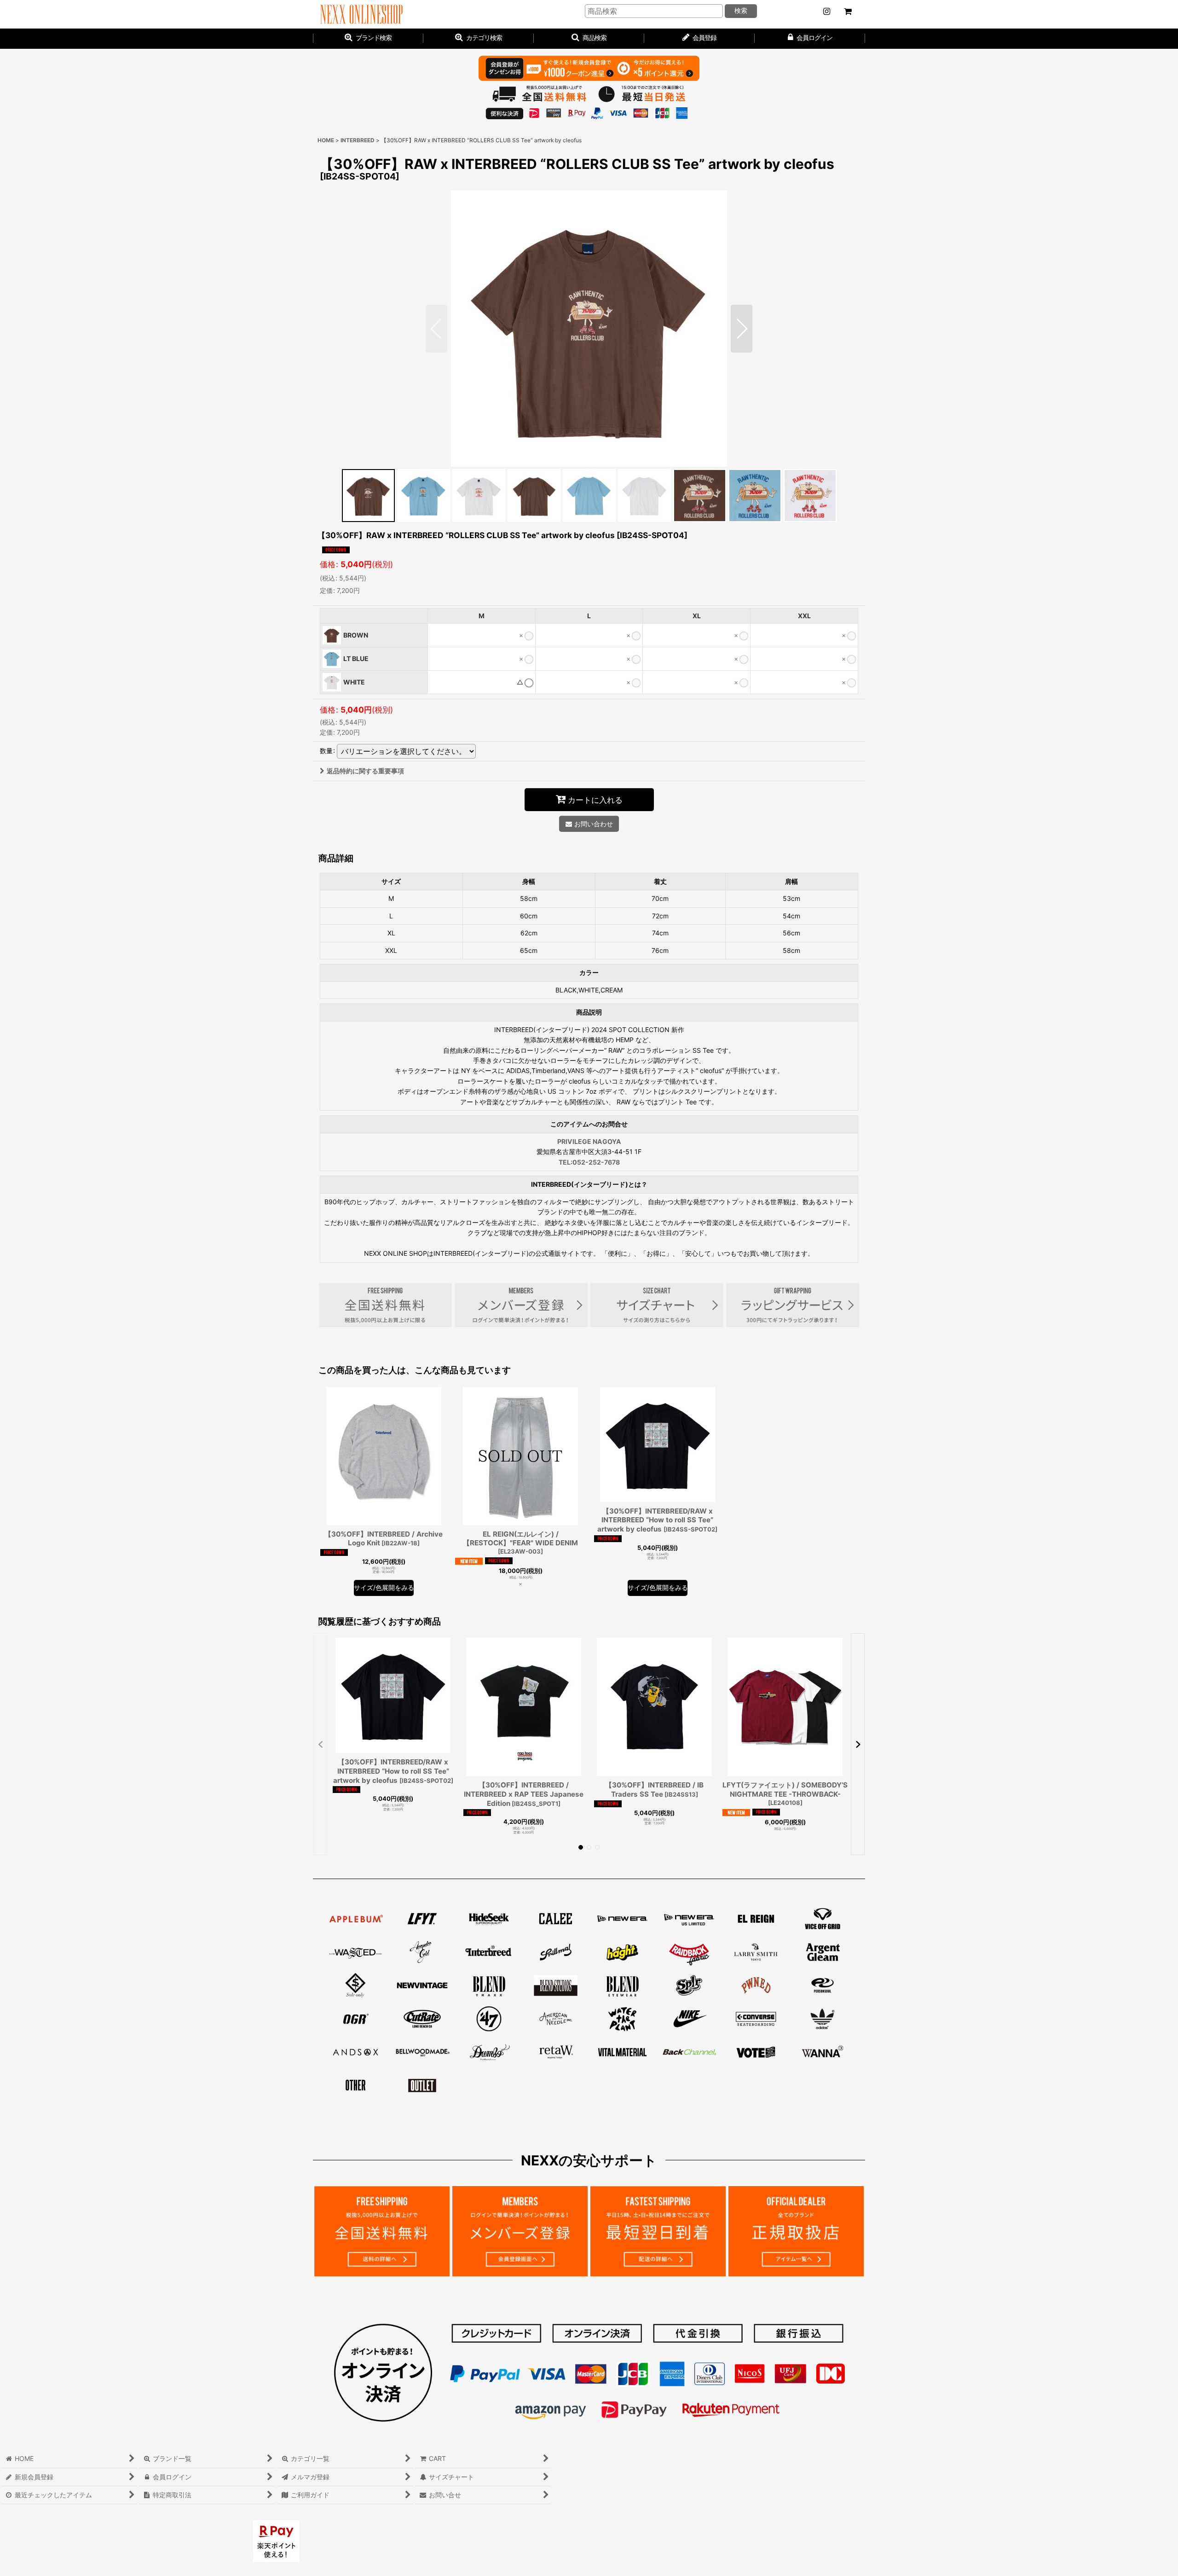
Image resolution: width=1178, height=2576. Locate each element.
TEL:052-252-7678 (589, 1162)
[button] (589, 39)
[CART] (848, 12)
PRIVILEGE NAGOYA (589, 1141)
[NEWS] (826, 12)
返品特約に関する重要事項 (365, 771)
